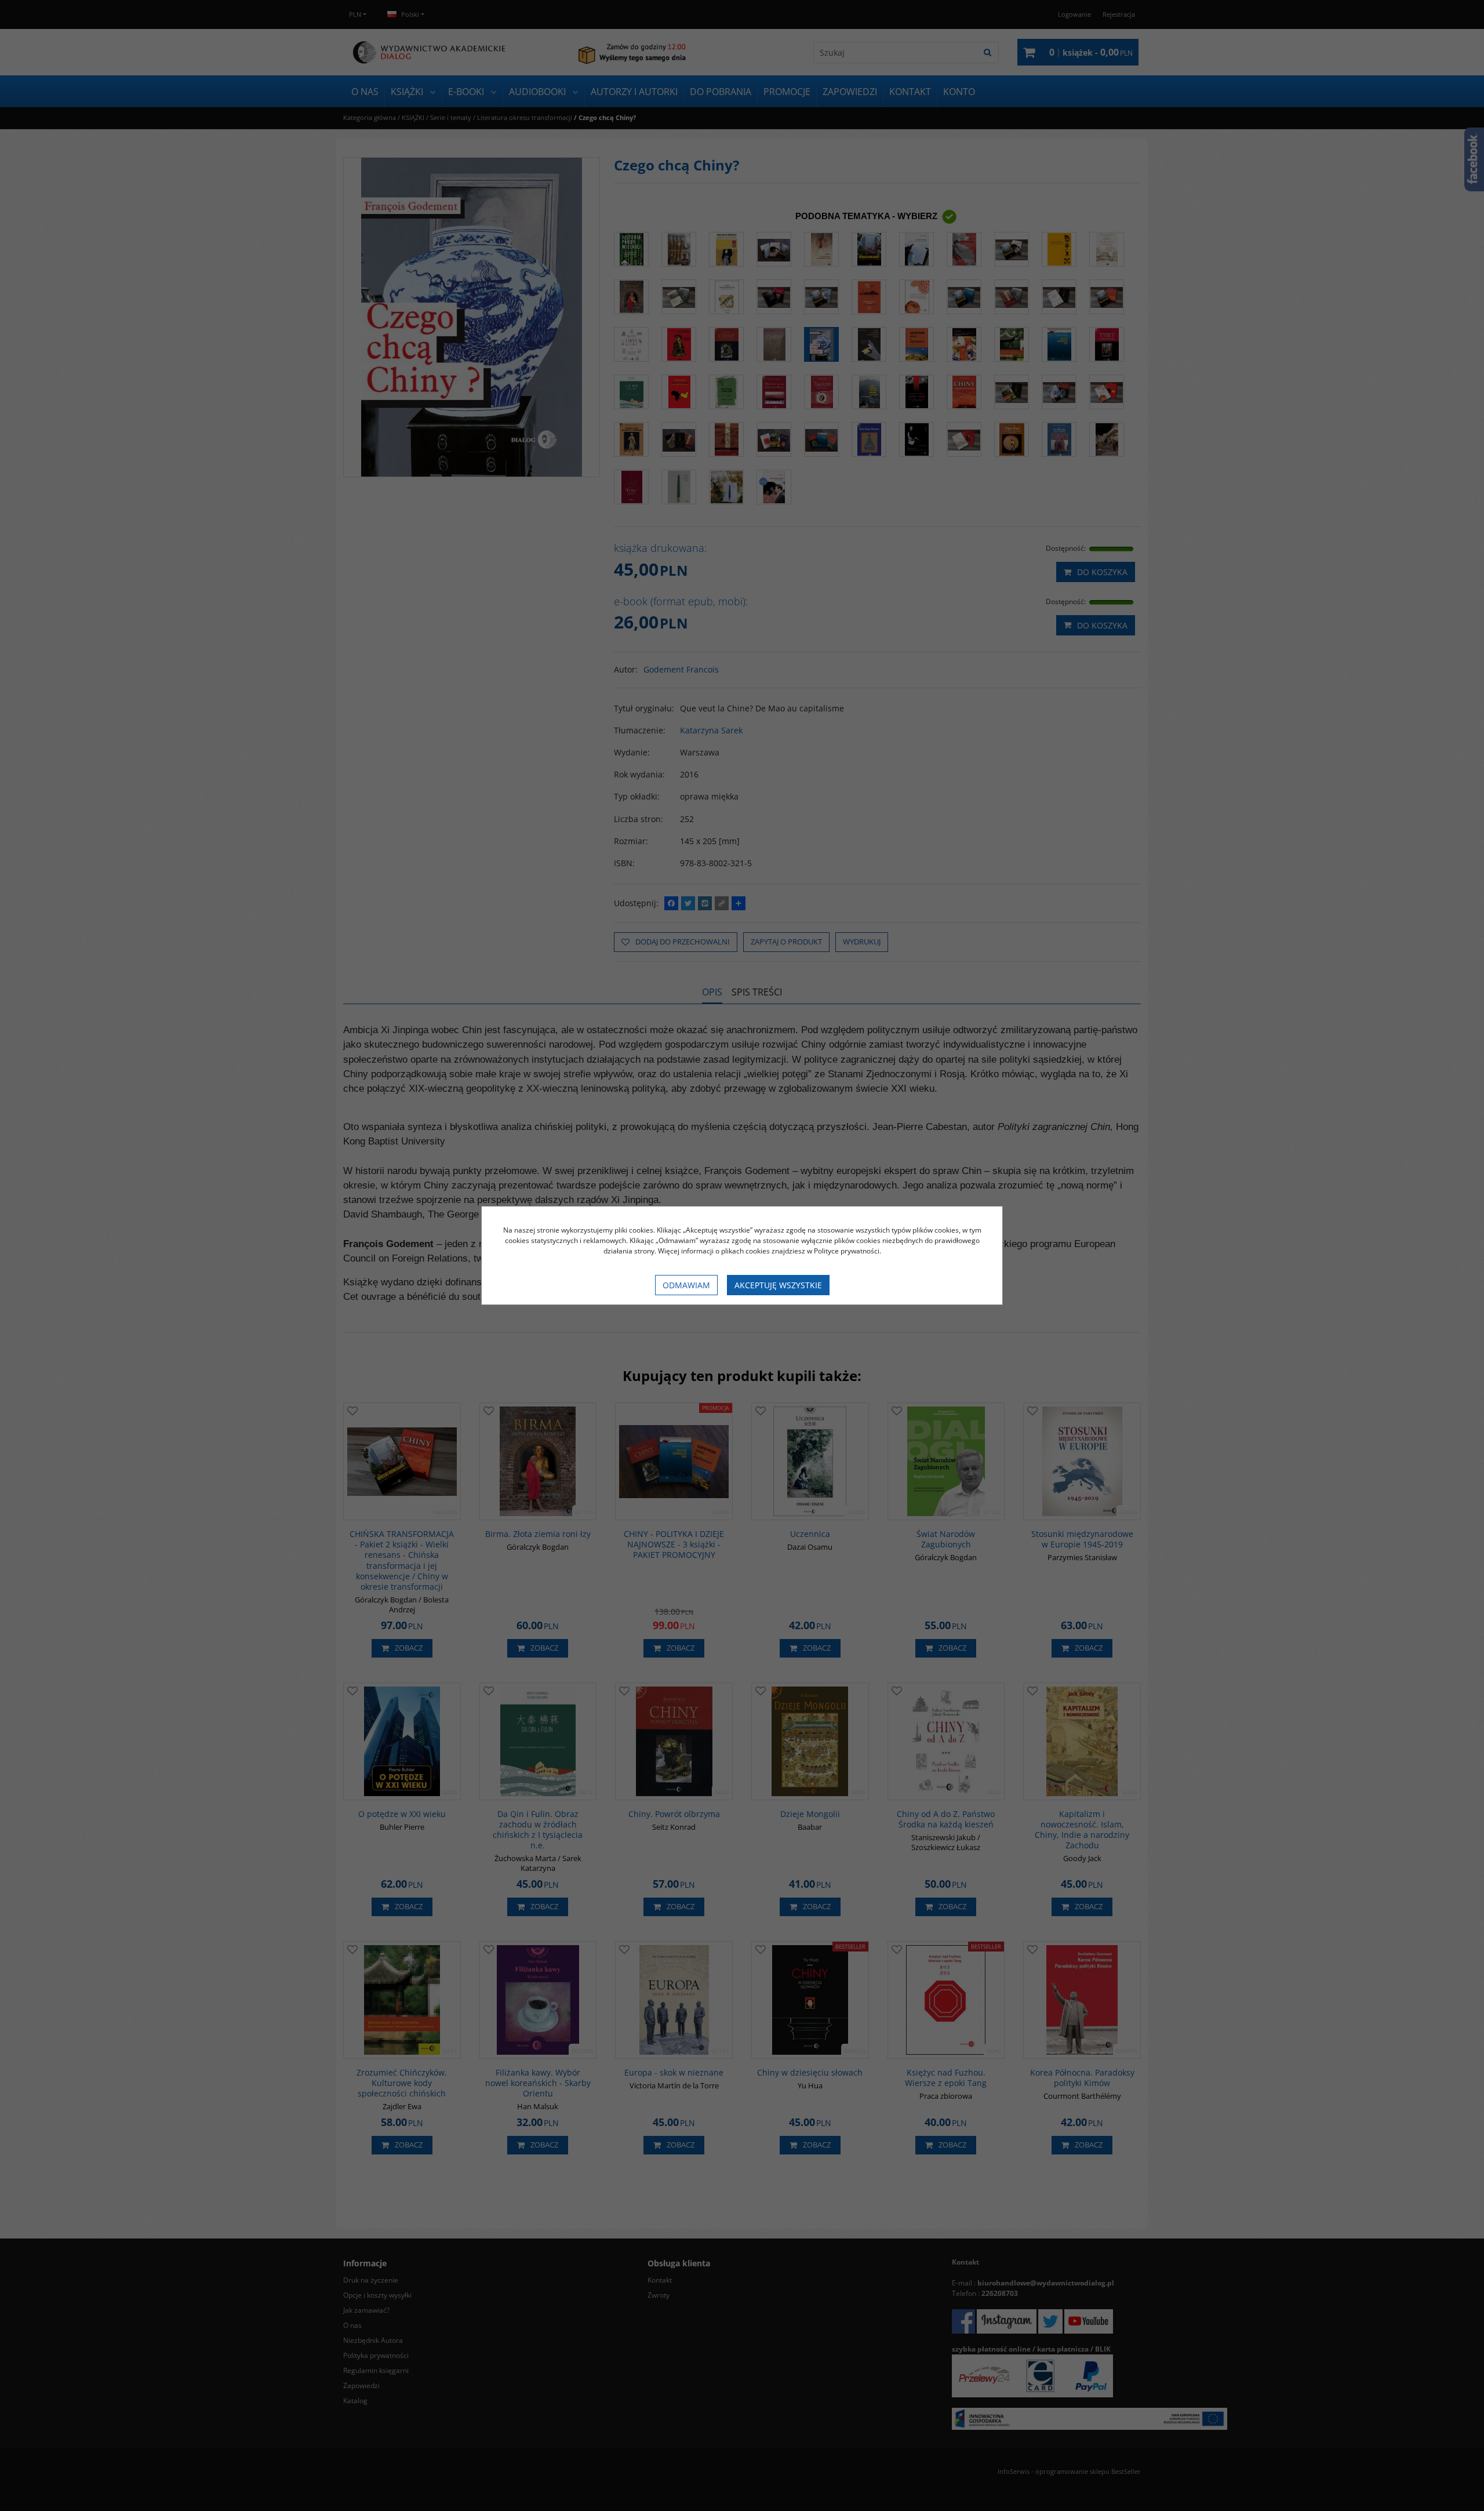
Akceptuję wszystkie (778, 1285)
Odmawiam (686, 1285)
